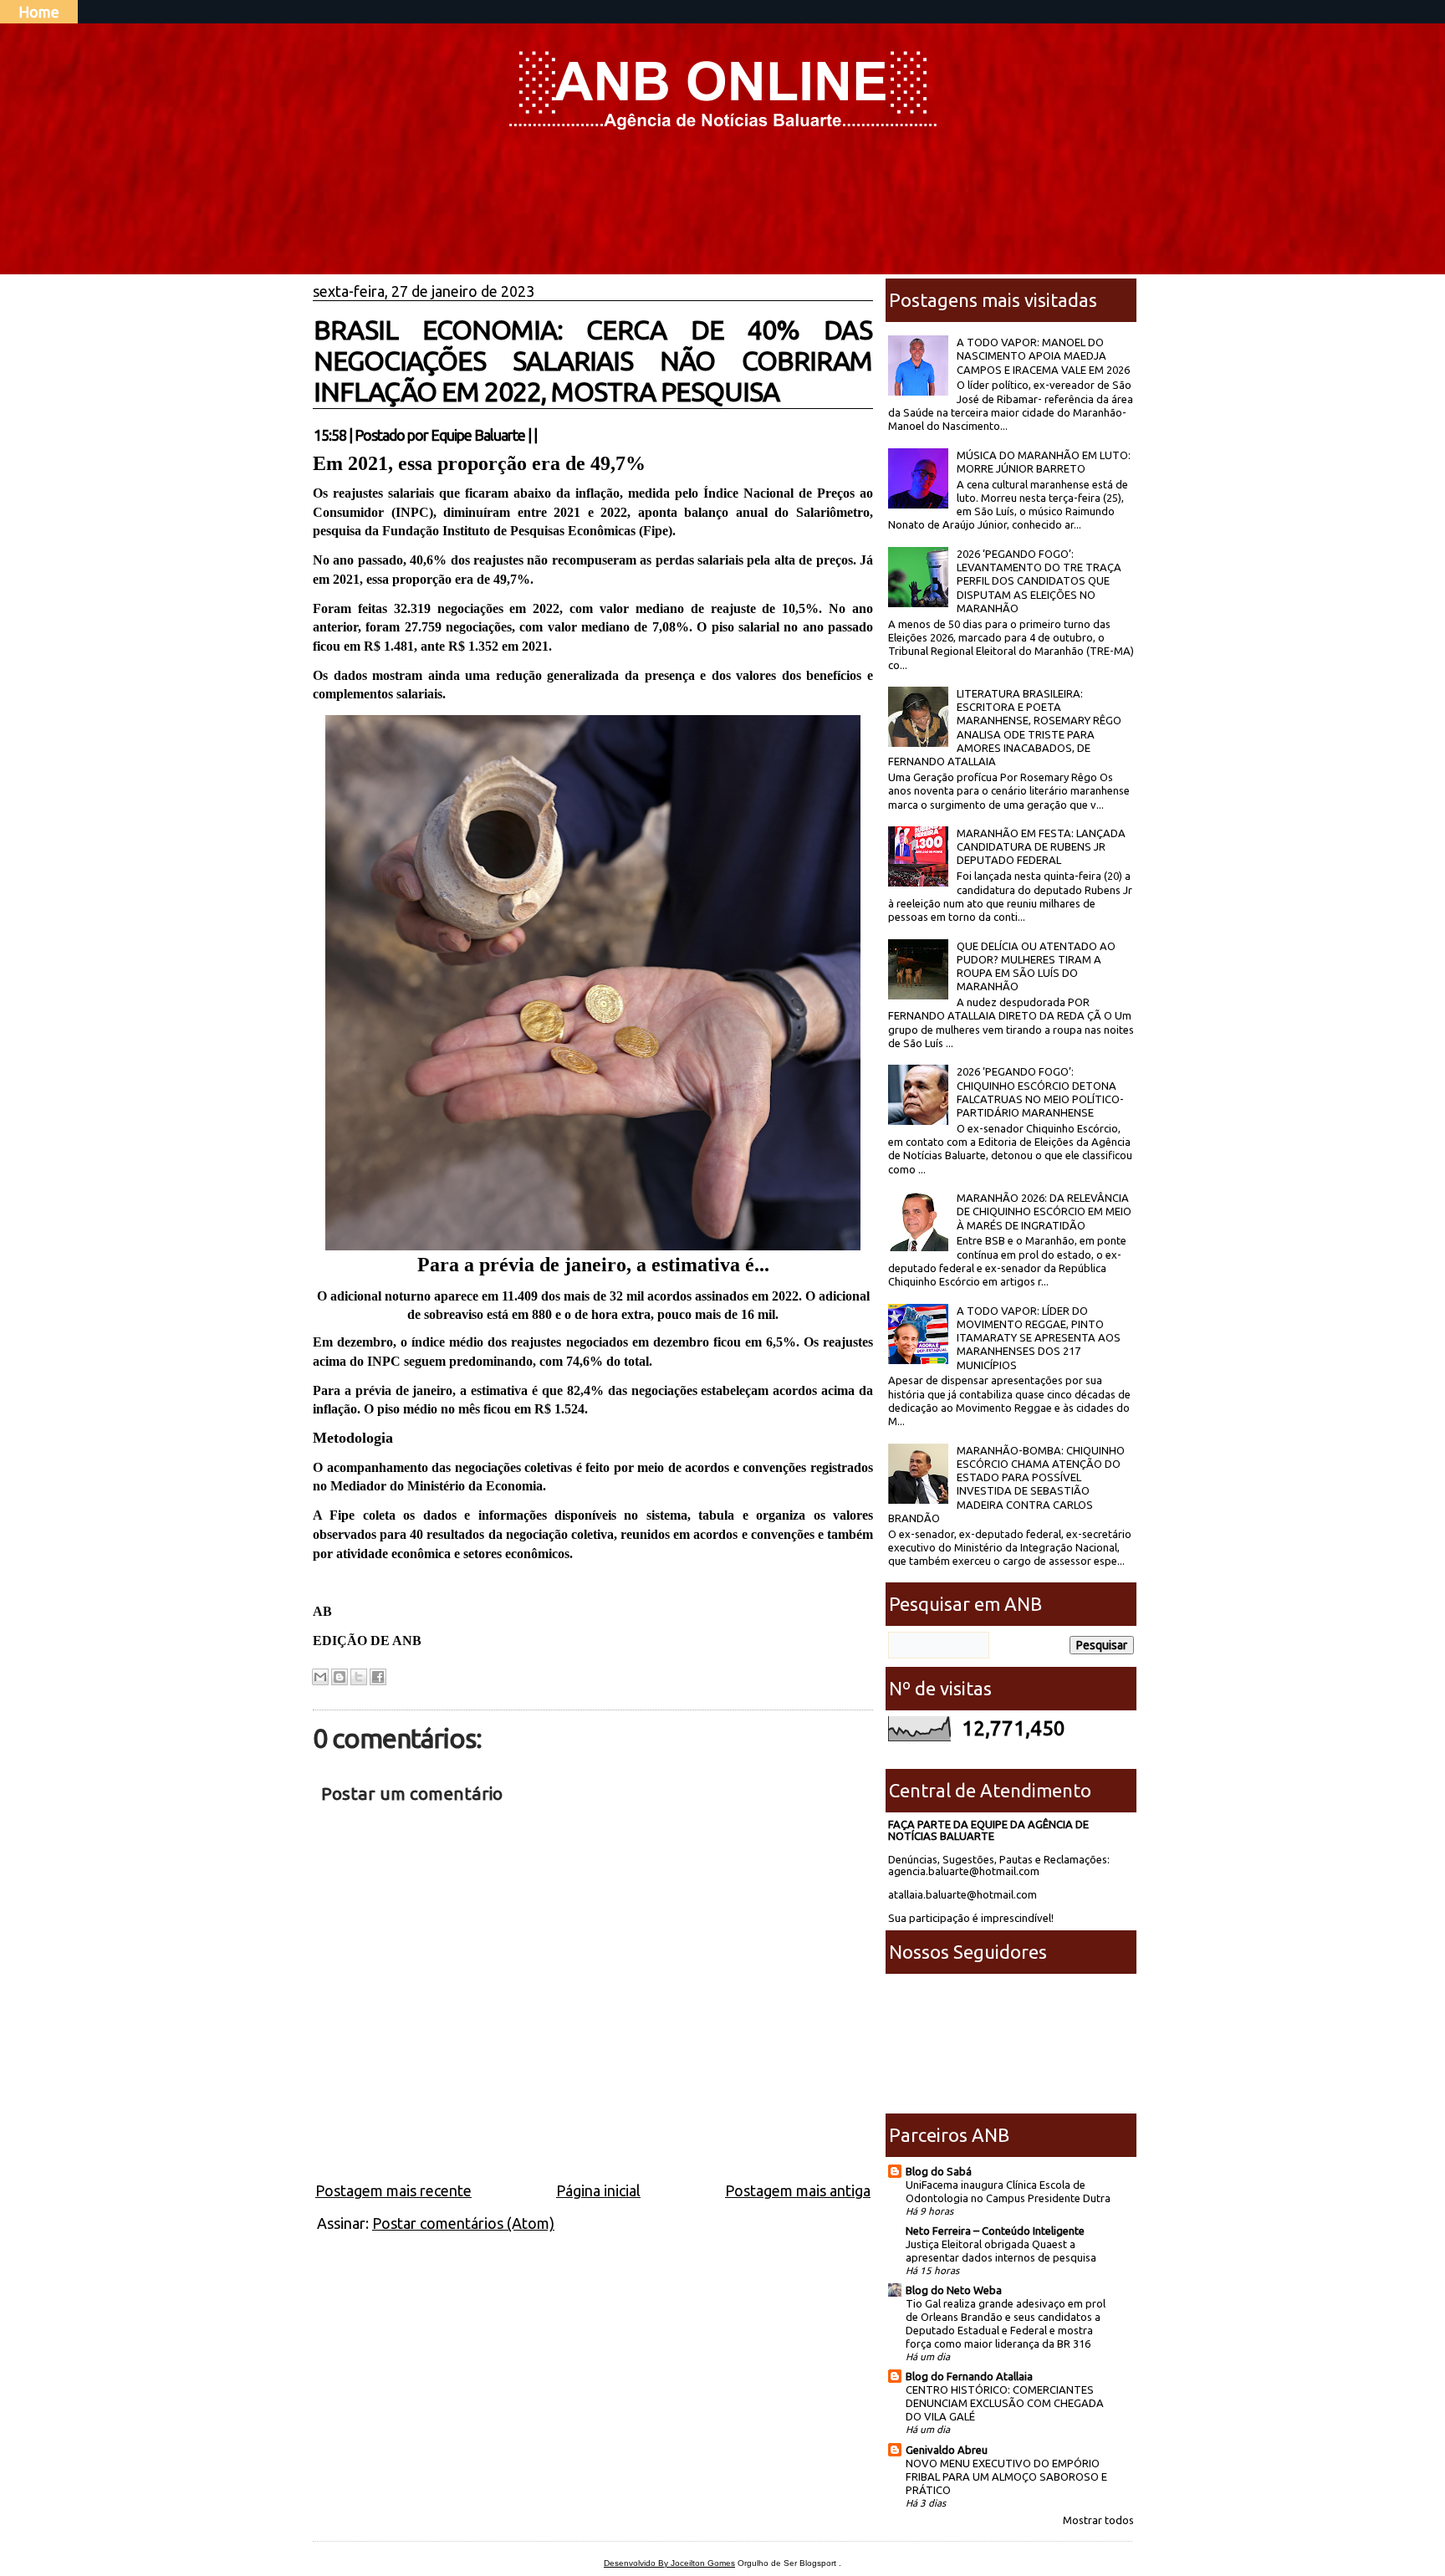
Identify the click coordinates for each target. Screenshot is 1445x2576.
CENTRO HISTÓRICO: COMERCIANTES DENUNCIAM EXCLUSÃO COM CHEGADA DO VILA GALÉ (1005, 2403)
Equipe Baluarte (478, 435)
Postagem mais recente (393, 2190)
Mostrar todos (1098, 2520)
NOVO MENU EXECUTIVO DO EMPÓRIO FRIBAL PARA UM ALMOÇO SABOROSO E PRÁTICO (1006, 2476)
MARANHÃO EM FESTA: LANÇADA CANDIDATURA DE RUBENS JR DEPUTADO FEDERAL (1041, 847)
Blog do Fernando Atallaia (969, 2376)
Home (39, 12)
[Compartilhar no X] (359, 1677)
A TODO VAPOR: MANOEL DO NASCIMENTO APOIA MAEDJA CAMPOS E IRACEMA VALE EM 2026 (1043, 356)
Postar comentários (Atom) (463, 2223)
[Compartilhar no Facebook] (378, 1677)
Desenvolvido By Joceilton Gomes (669, 2563)
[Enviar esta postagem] (542, 435)
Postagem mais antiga (798, 2190)
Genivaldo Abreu (947, 2450)
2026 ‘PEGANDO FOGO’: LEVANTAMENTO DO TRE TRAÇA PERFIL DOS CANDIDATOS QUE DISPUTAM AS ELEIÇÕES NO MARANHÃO (1039, 581)
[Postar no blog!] (340, 1677)
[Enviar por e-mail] (320, 1677)
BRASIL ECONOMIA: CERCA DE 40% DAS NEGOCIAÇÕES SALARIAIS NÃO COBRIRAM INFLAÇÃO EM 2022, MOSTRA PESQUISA (593, 360)
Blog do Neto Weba (954, 2290)
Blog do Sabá (939, 2171)
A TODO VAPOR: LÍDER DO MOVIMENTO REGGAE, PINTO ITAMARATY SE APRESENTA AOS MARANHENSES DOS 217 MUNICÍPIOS (1039, 1338)
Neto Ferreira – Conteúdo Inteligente (995, 2231)
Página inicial (598, 2190)
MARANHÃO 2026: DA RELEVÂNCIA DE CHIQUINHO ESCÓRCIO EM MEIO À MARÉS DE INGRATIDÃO (1044, 1211)
